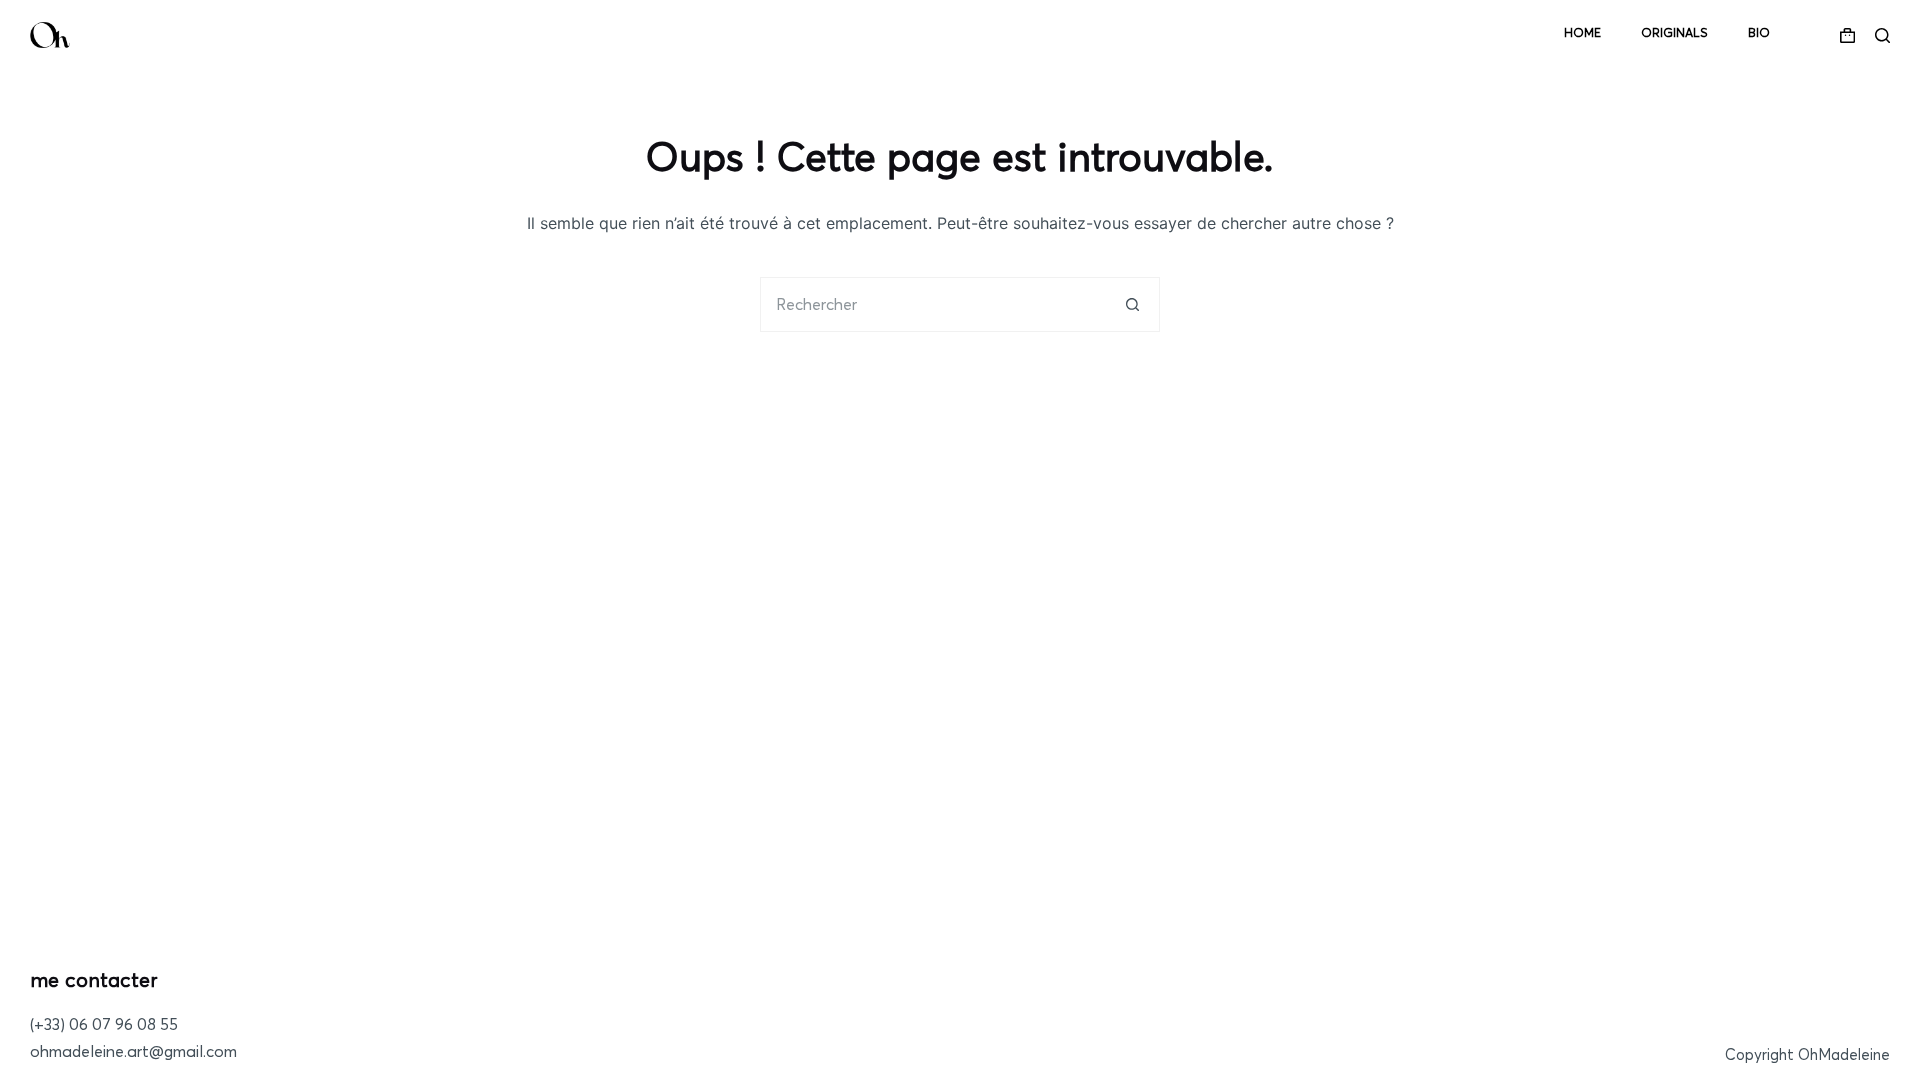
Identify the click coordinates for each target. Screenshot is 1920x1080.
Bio (1759, 34)
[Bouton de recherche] (1132, 304)
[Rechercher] (1882, 35)
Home (1582, 34)
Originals (1674, 34)
